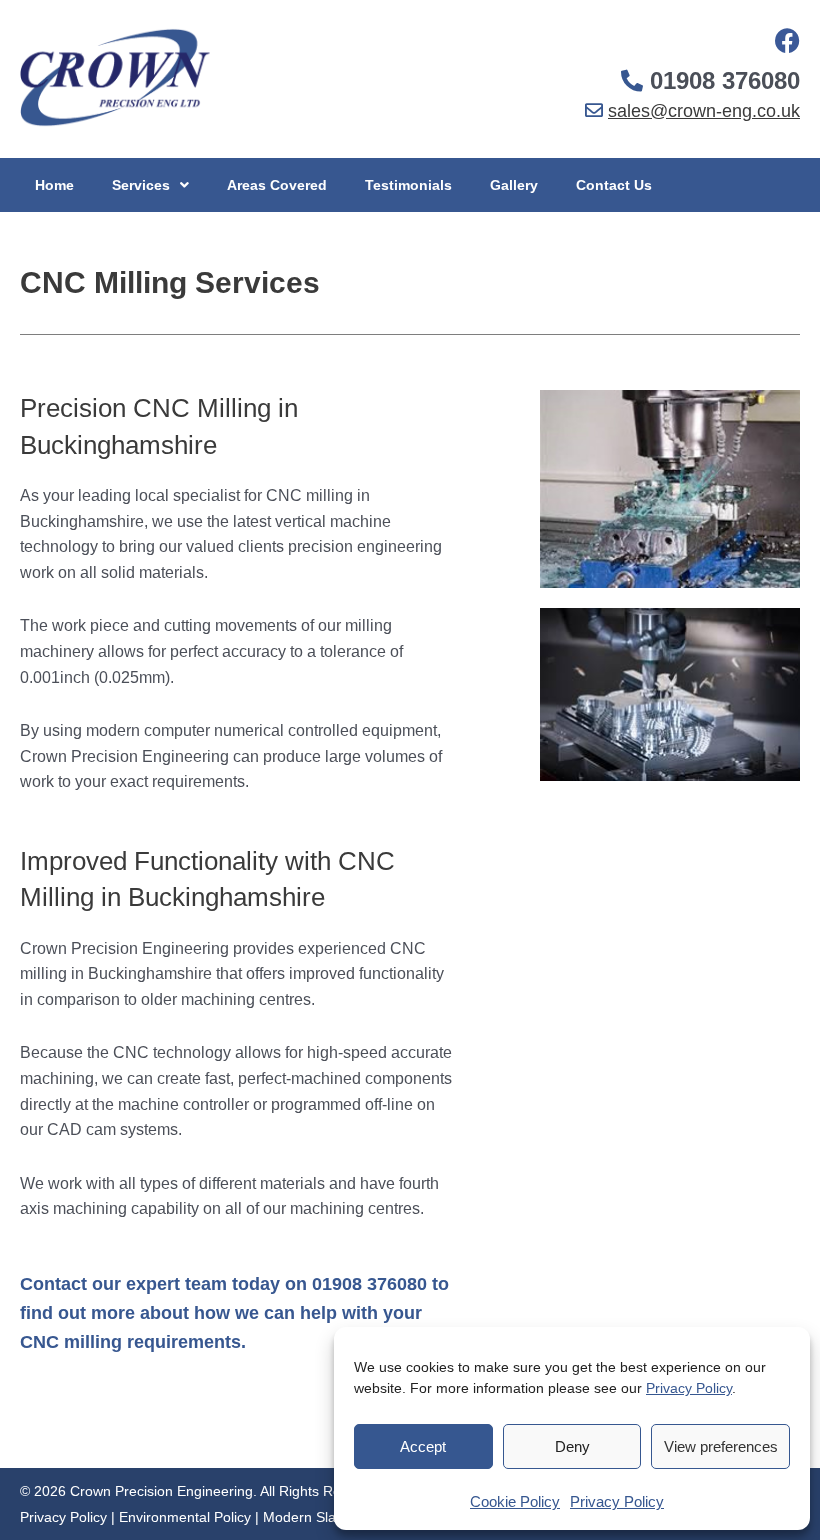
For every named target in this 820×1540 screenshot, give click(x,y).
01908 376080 (725, 80)
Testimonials (408, 185)
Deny (572, 1446)
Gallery (514, 185)
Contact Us (614, 185)
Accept (423, 1446)
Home (54, 185)
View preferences (721, 1446)
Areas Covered (277, 185)
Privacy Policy (689, 1388)
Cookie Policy (515, 1501)
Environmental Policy (185, 1517)
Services (141, 185)
